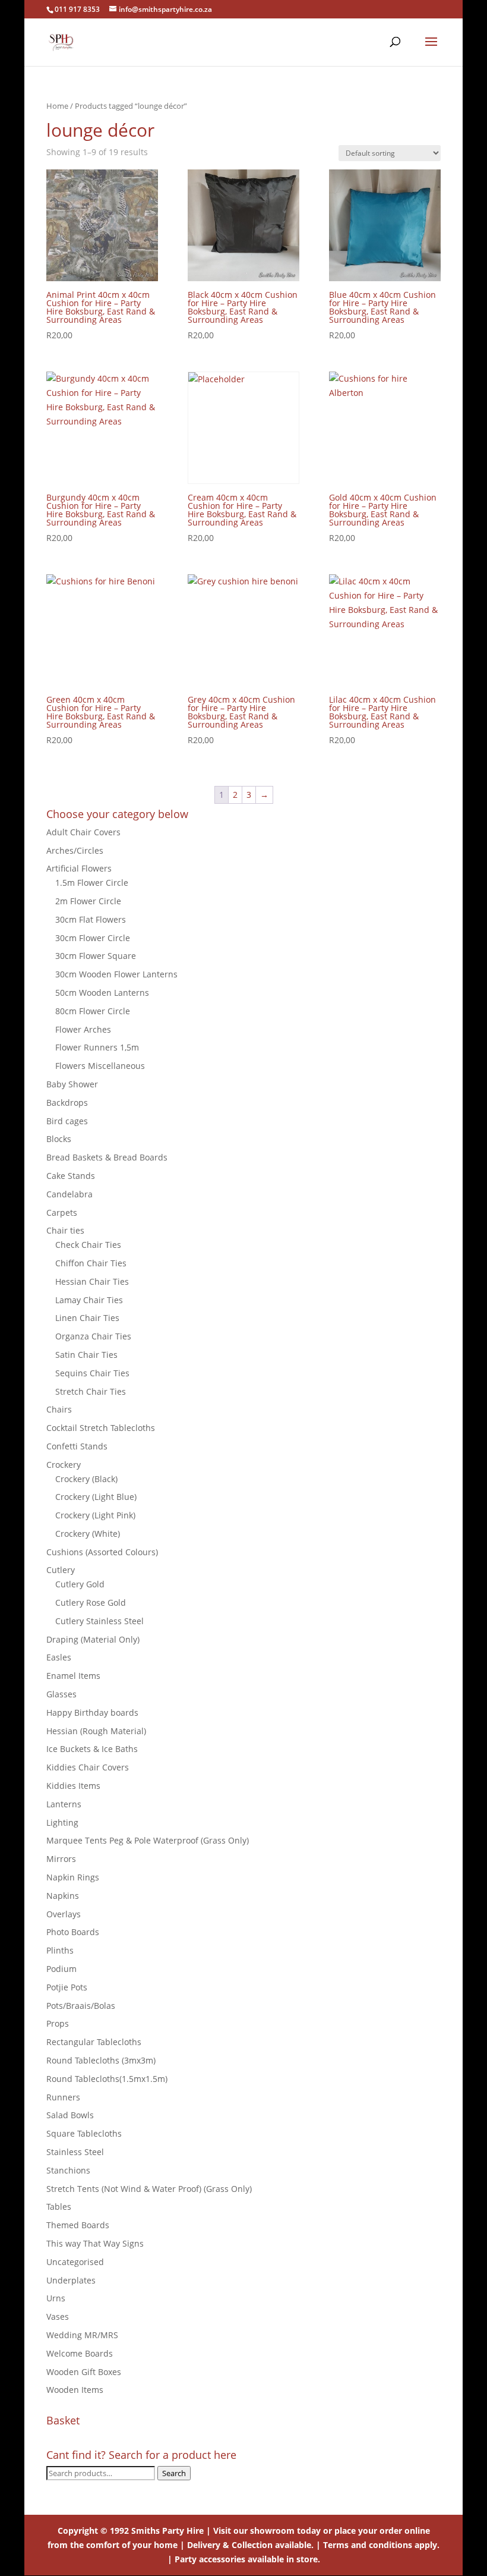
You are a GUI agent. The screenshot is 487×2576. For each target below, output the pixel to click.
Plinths (60, 1950)
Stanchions (68, 2170)
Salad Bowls (70, 2115)
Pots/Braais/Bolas (81, 2006)
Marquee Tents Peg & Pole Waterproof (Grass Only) (148, 1840)
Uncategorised (75, 2262)
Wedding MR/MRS (82, 2335)
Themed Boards (78, 2225)
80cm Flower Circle (93, 1011)
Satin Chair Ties (86, 1355)
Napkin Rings (73, 1877)
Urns (56, 2298)
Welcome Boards (80, 2353)
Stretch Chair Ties (91, 1391)
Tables (59, 2207)
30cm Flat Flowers (91, 919)
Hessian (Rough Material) (96, 1731)
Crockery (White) (88, 1534)
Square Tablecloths (84, 2133)
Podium (61, 1969)
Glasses (61, 1694)
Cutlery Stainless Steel (99, 1621)
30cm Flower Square (96, 956)
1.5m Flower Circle (92, 883)
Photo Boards (73, 1932)
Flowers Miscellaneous (100, 1066)
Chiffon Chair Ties (91, 1263)
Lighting (62, 1822)
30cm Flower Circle (93, 938)
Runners (63, 2097)
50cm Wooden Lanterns (102, 993)
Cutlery (61, 1570)
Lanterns (64, 1804)
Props (58, 2023)
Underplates (71, 2280)
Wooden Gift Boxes (84, 2372)
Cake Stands (71, 1176)
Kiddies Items (73, 1786)
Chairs (59, 1409)
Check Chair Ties (88, 1245)
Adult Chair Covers (83, 832)
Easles (59, 1657)
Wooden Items (75, 2390)
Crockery (64, 1465)
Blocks (59, 1139)
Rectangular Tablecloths (94, 2042)
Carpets (62, 1212)
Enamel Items (73, 1676)
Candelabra (69, 1194)
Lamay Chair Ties (89, 1300)
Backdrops (67, 1103)
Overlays (64, 1914)
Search (174, 2473)
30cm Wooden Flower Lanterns (116, 974)
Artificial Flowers (79, 868)
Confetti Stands (77, 1446)
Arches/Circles (75, 850)
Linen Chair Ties (87, 1318)
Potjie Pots (67, 1987)
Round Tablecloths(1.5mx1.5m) (107, 2079)
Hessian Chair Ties (92, 1281)
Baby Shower (72, 1084)
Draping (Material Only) (93, 1639)
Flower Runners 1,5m (97, 1047)
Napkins (63, 1896)
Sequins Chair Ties (92, 1373)
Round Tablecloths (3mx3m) (101, 2060)
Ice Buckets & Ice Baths (92, 1749)
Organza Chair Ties (93, 1336)
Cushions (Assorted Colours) (102, 1552)
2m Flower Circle (88, 901)
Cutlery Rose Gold (91, 1602)
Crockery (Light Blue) (96, 1497)
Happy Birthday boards (92, 1712)
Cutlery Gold (80, 1584)
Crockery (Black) (86, 1479)
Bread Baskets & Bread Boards (107, 1157)
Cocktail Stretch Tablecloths (101, 1428)
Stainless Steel (75, 2152)
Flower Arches (83, 1029)
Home (57, 106)
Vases (58, 2316)
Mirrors (61, 1859)
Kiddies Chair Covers (88, 1767)
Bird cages (67, 1121)
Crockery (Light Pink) (95, 1515)
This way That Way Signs (95, 2243)
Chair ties (65, 1230)
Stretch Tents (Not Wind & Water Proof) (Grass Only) (149, 2189)
